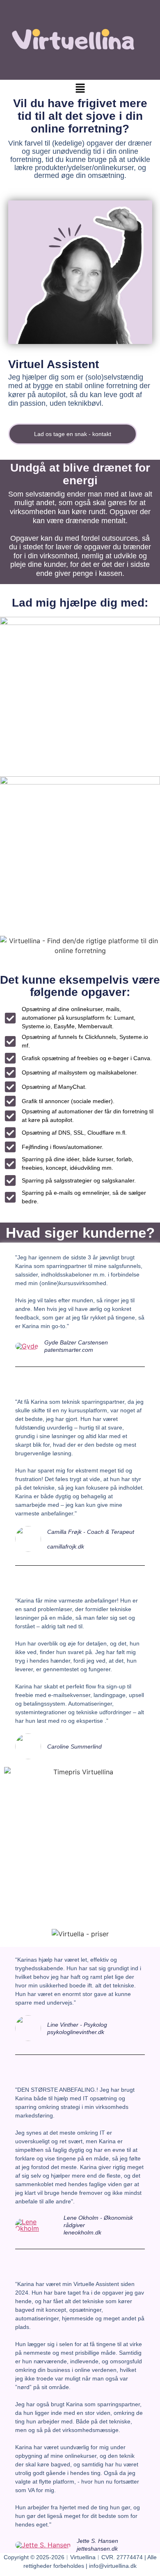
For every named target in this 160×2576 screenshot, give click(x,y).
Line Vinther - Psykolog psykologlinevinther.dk (77, 2028)
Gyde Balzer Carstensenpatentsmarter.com (76, 1346)
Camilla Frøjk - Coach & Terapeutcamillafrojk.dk (91, 1539)
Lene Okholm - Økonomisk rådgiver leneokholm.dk (98, 2225)
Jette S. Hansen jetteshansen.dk (97, 2545)
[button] (80, 89)
